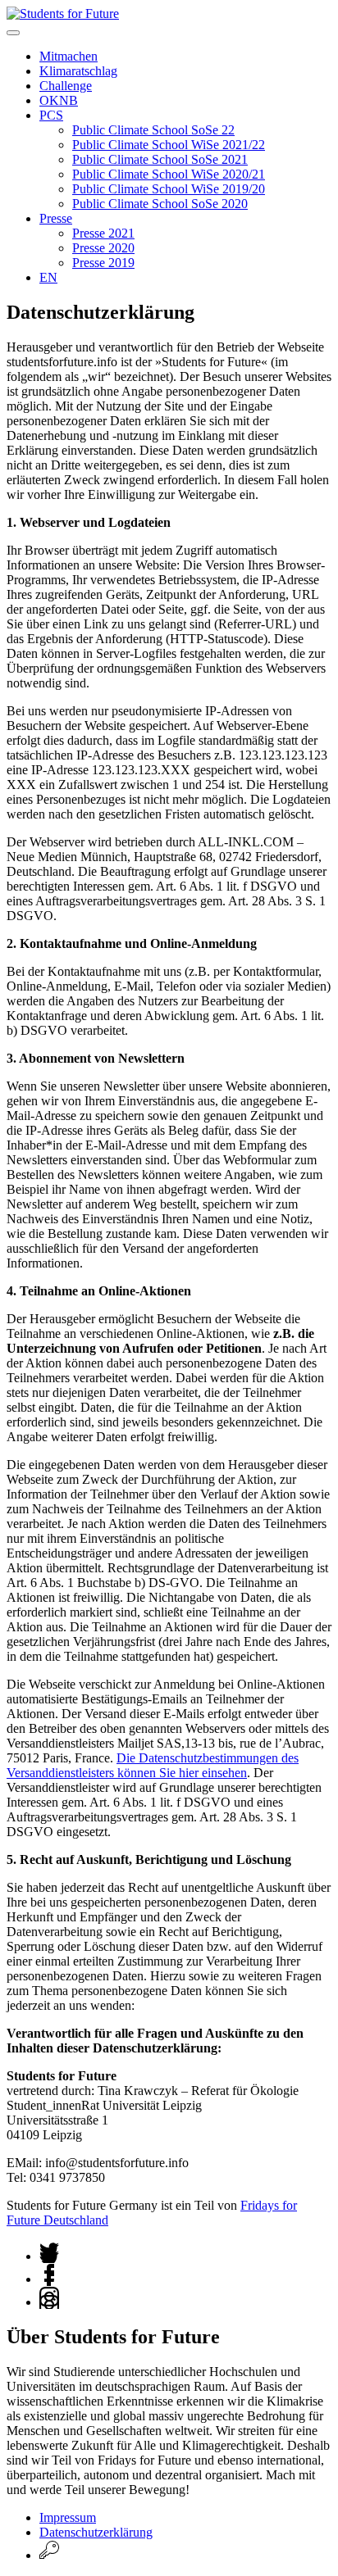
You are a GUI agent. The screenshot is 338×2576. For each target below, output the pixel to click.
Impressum (68, 2517)
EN (48, 277)
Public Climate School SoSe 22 (153, 130)
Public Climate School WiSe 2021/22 (169, 145)
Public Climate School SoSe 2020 (160, 204)
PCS (51, 115)
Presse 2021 (103, 233)
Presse (56, 218)
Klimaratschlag (78, 71)
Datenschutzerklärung (96, 2532)
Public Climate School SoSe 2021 (160, 159)
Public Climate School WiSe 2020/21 (169, 174)
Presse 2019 (103, 263)
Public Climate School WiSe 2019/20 (169, 189)
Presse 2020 (103, 248)
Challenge (66, 86)
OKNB (59, 100)
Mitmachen (69, 56)
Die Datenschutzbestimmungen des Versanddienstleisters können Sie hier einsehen (153, 1765)
